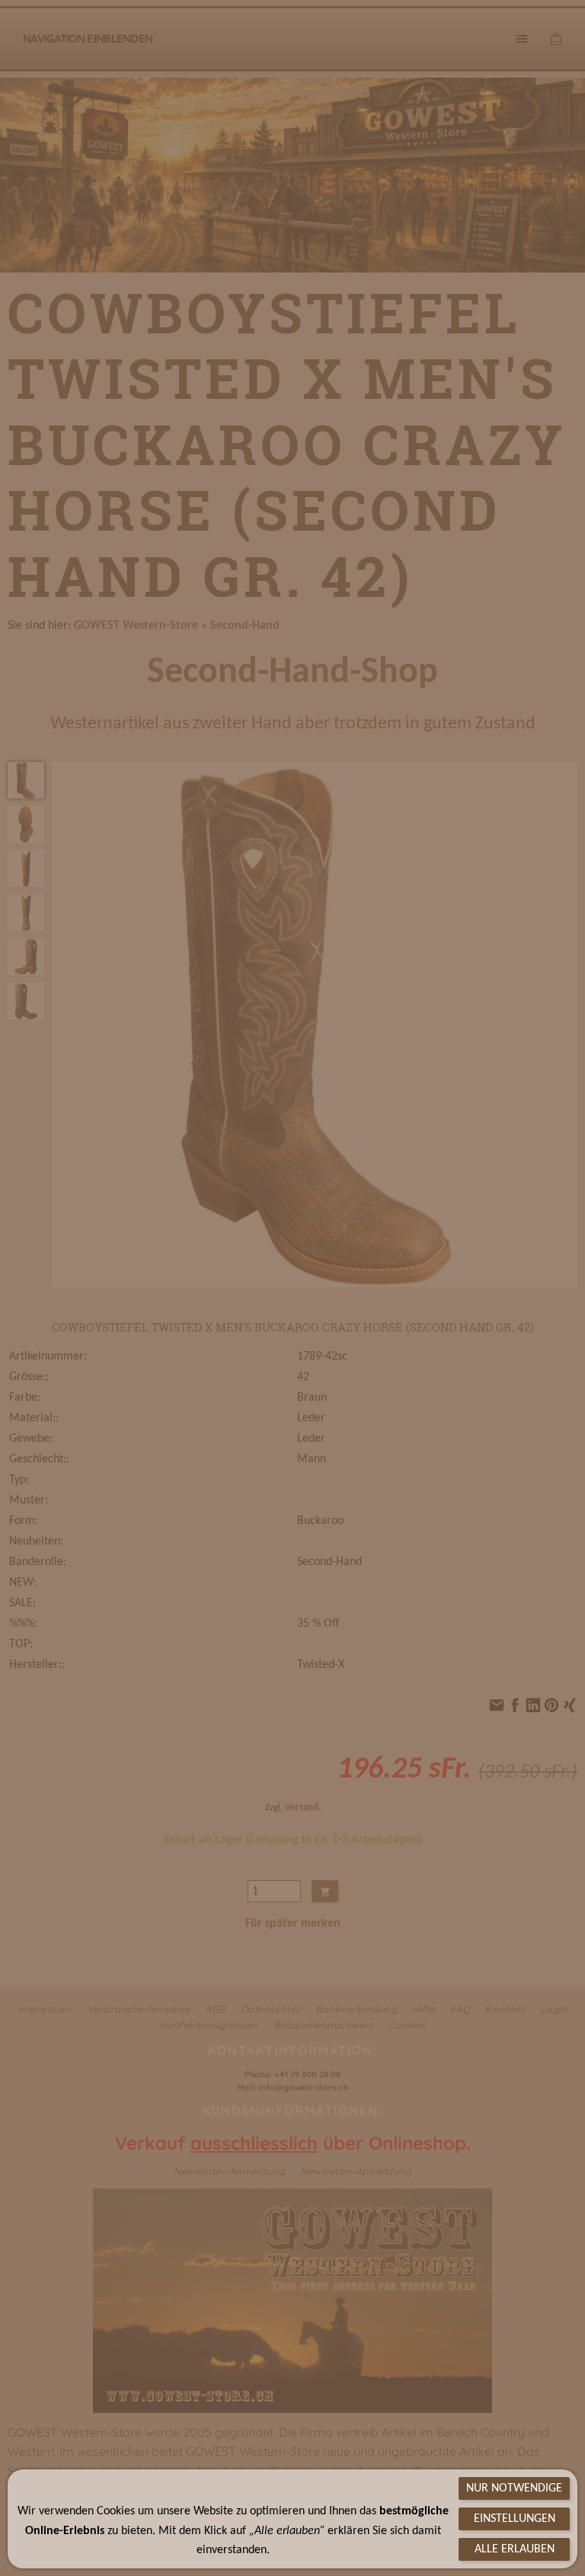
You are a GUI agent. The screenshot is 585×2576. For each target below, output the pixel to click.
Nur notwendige (514, 2488)
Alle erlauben (515, 2549)
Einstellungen (515, 2519)
